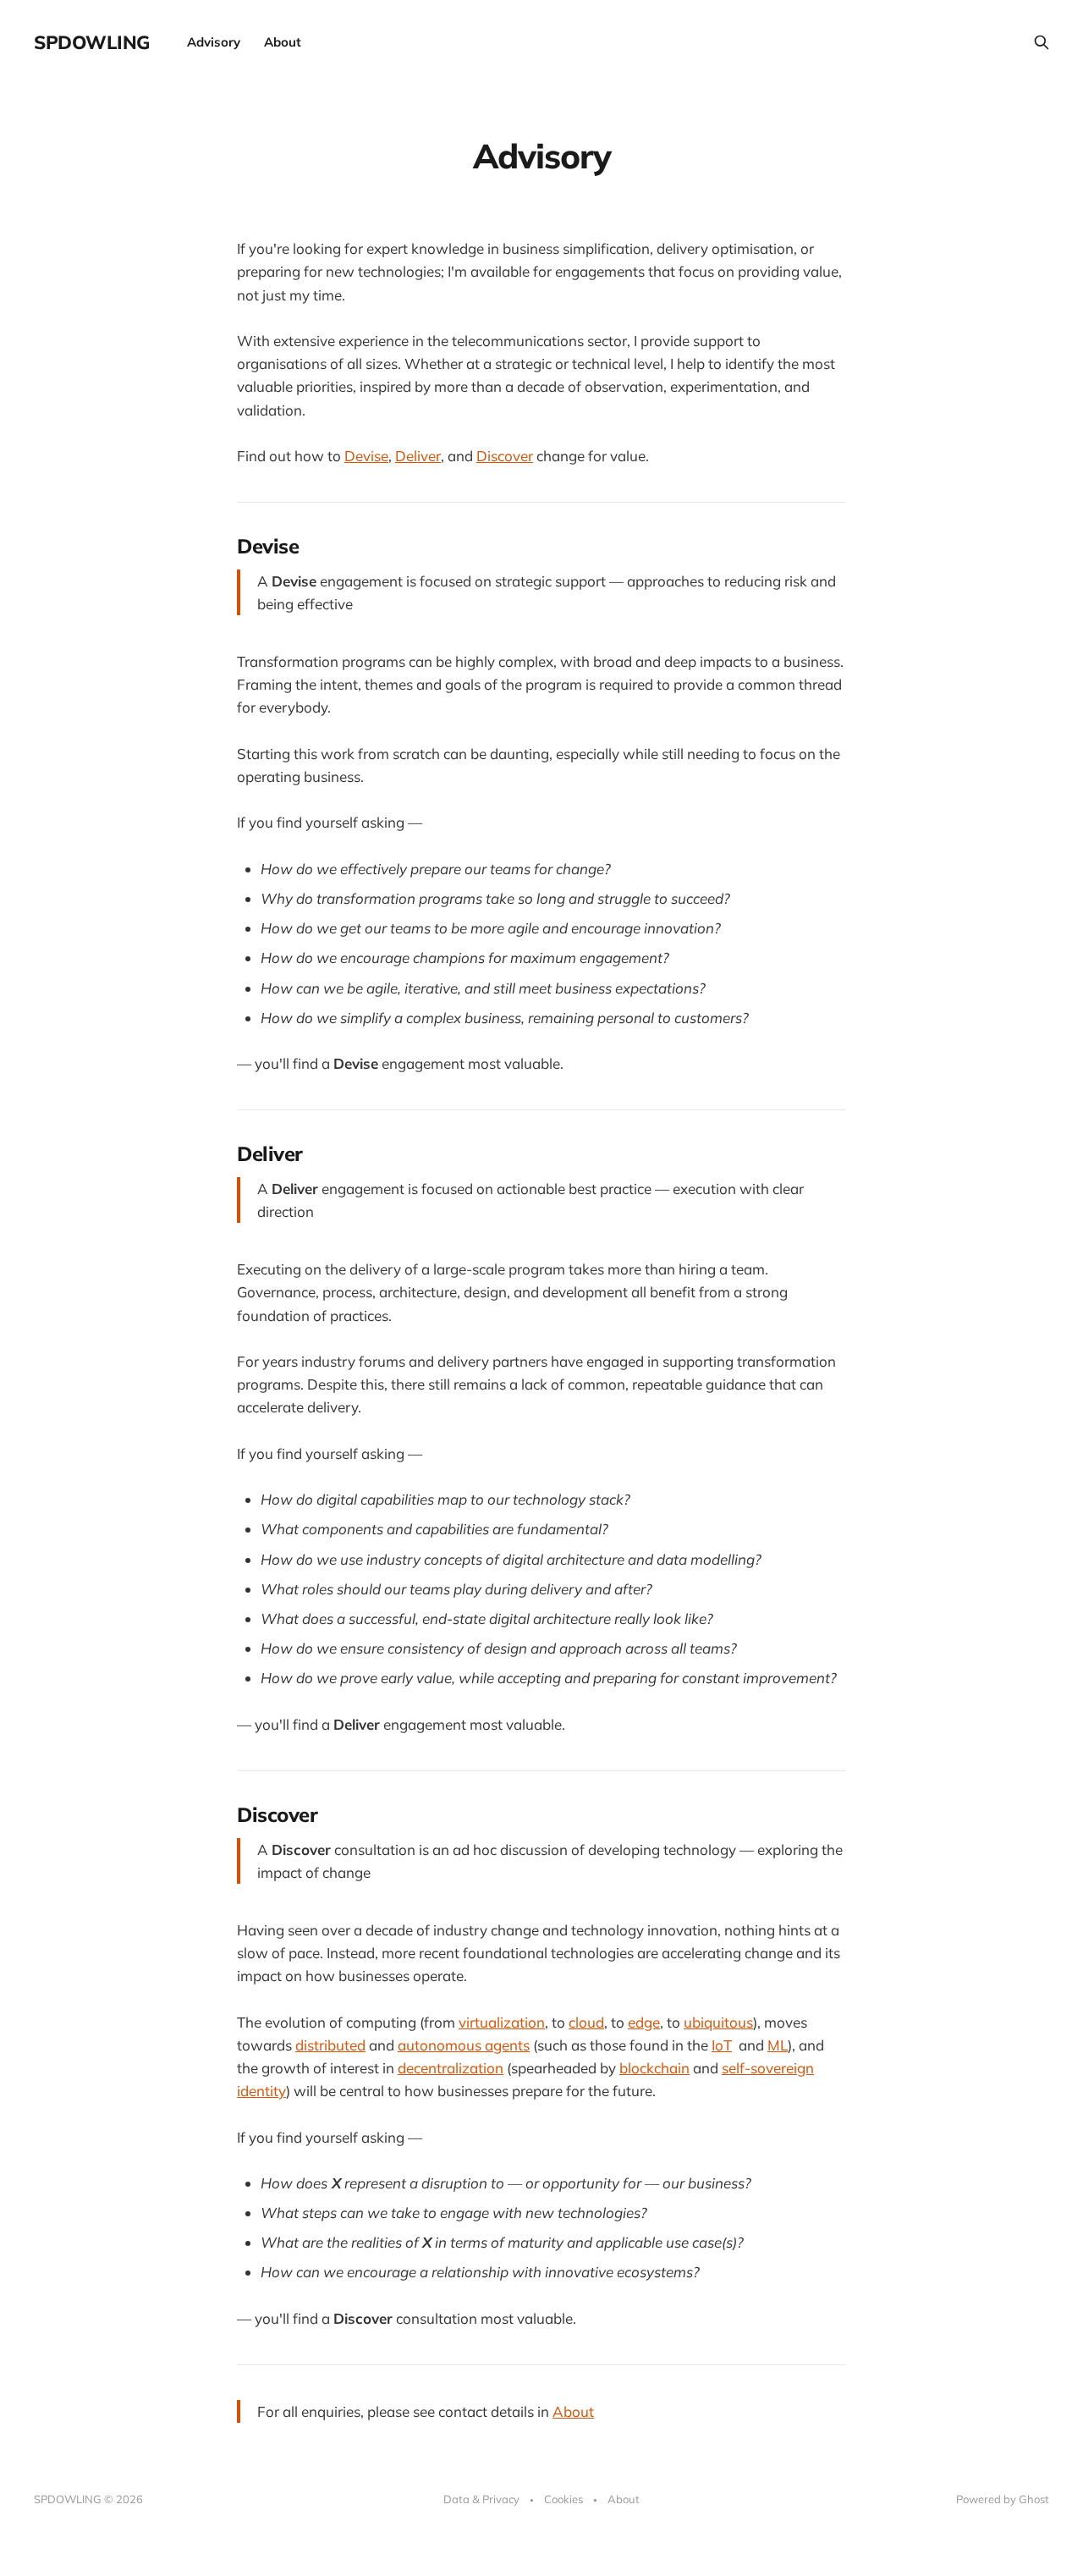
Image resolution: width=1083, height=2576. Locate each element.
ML (778, 2045)
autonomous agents (464, 2045)
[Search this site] (1042, 42)
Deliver (418, 456)
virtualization (502, 2022)
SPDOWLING (92, 42)
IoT (722, 2045)
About (283, 42)
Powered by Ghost (1003, 2499)
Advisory (214, 42)
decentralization (451, 2068)
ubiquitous (718, 2022)
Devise (366, 456)
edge (644, 2022)
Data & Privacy (481, 2499)
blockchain (654, 2068)
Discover (505, 456)
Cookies (563, 2499)
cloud (586, 2022)
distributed (330, 2045)
